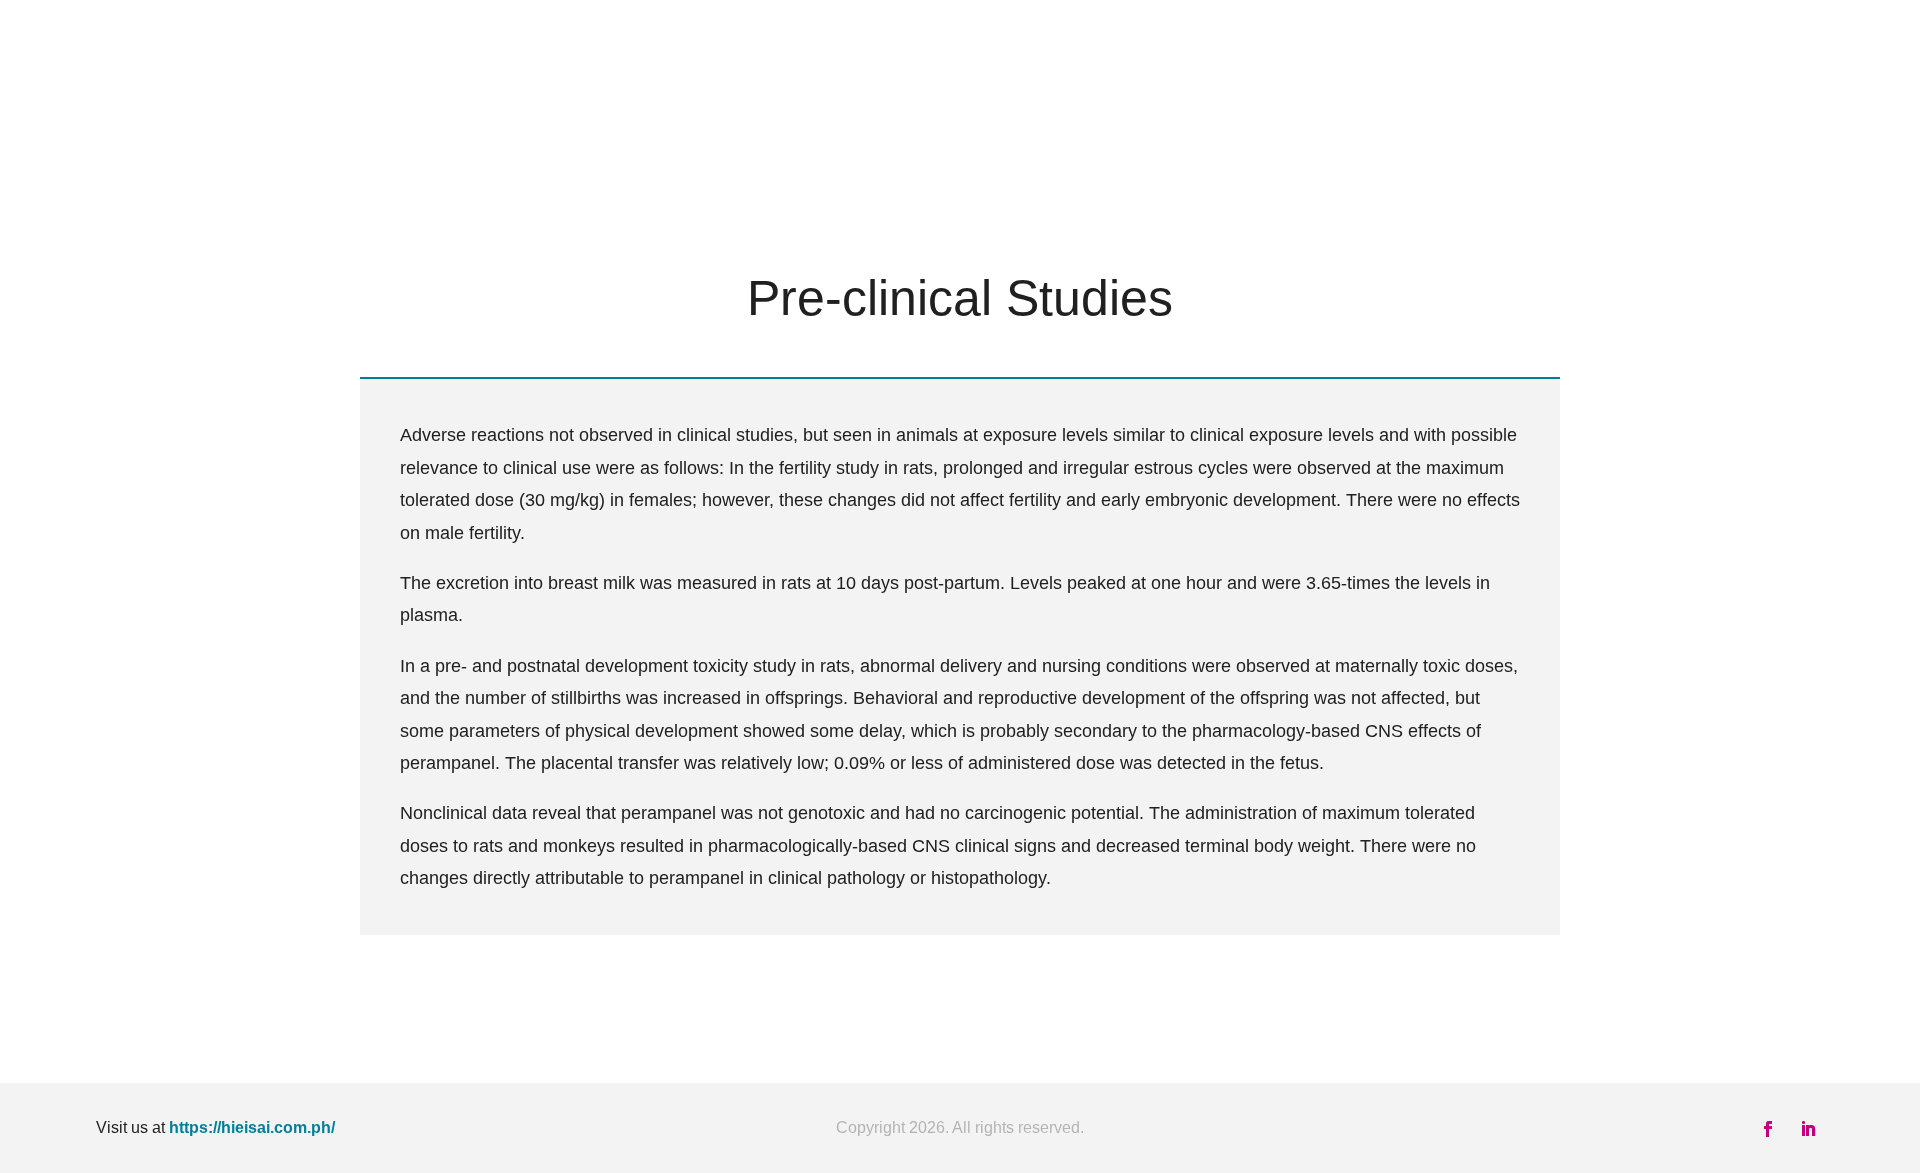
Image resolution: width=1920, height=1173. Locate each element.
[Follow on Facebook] (1768, 1129)
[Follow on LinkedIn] (1808, 1129)
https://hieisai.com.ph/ (252, 1127)
